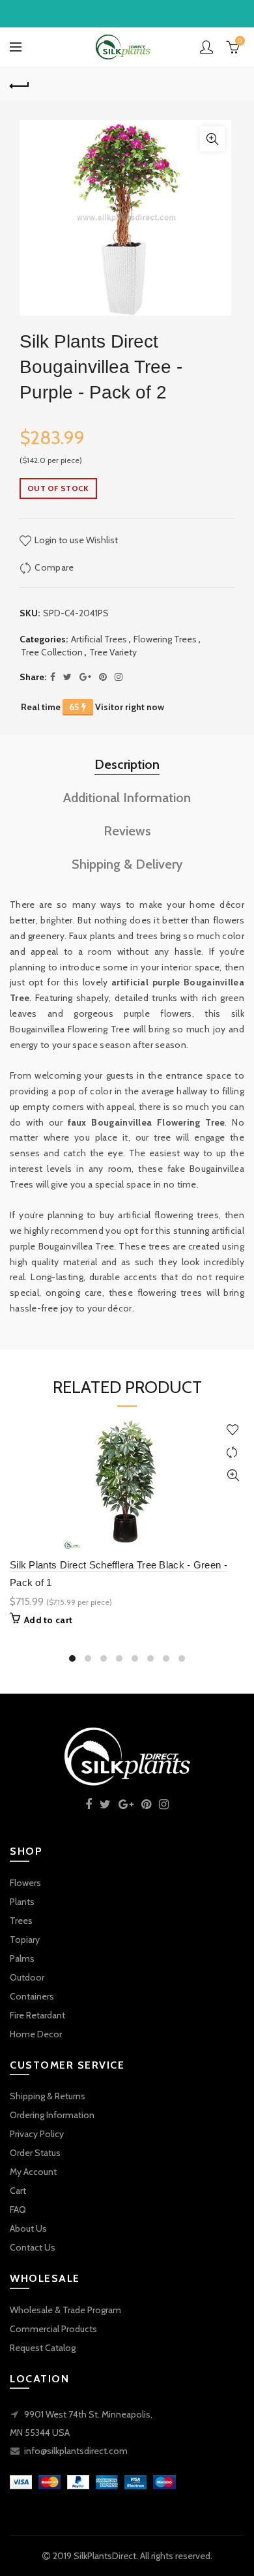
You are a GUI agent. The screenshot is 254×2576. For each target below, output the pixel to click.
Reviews (127, 831)
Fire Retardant (37, 2015)
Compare (54, 567)
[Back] (20, 84)
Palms (22, 1958)
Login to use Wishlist (75, 540)
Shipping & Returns (48, 2096)
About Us (28, 2228)
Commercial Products (53, 2329)
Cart (18, 2191)
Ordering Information (52, 2115)
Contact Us (33, 2247)
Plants (22, 1902)
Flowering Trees (165, 639)
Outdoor (27, 1977)
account (206, 47)
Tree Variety (113, 652)
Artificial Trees (99, 639)
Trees (21, 1921)
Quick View (233, 1475)
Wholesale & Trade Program (65, 2310)
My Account (33, 2172)
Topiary (25, 1939)
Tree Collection (52, 652)
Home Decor (36, 2034)
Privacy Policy (37, 2134)
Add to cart (48, 1620)
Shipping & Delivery (127, 864)
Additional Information (127, 798)
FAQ (18, 2209)
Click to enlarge (212, 139)
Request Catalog (43, 2348)
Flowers (25, 1883)
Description (127, 764)
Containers (32, 1996)
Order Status (35, 2153)
